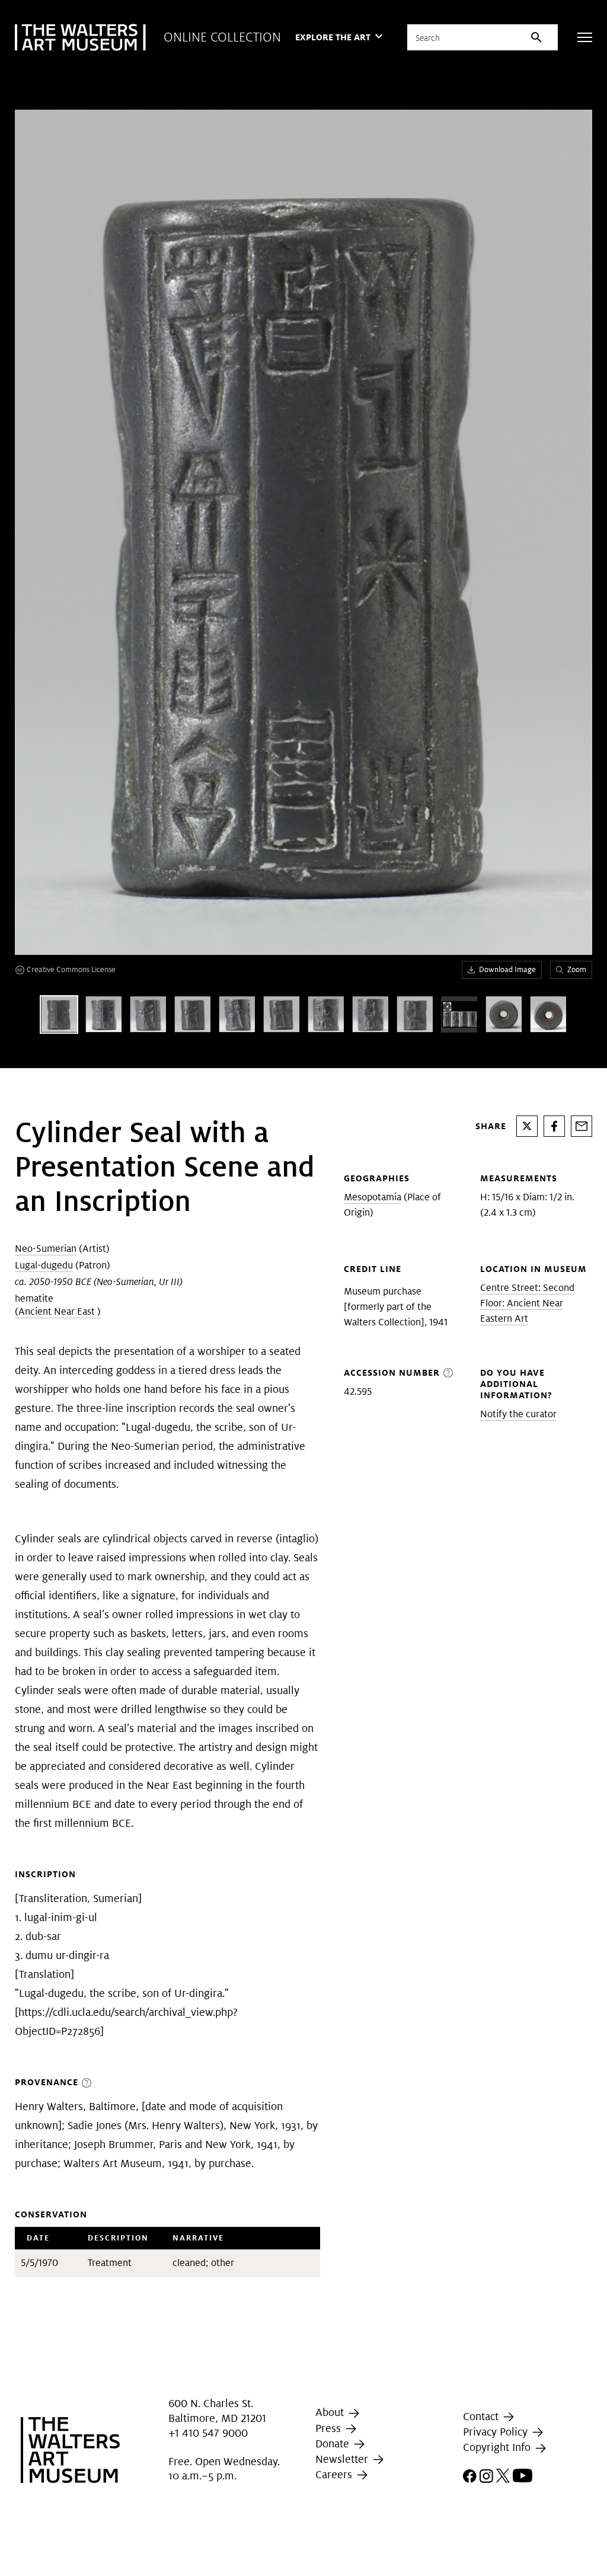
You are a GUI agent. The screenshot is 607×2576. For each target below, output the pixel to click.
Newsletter (343, 2459)
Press (330, 2428)
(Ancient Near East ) (58, 1311)
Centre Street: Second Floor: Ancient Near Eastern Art (527, 1303)
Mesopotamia (373, 1197)
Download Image (507, 969)
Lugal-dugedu (44, 1265)
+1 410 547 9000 (208, 2433)
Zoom (577, 969)
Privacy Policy (497, 2432)
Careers (335, 2474)
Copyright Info (498, 2447)
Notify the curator (518, 1414)
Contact (482, 2416)
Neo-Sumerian (46, 1249)
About (331, 2412)
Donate (334, 2444)
